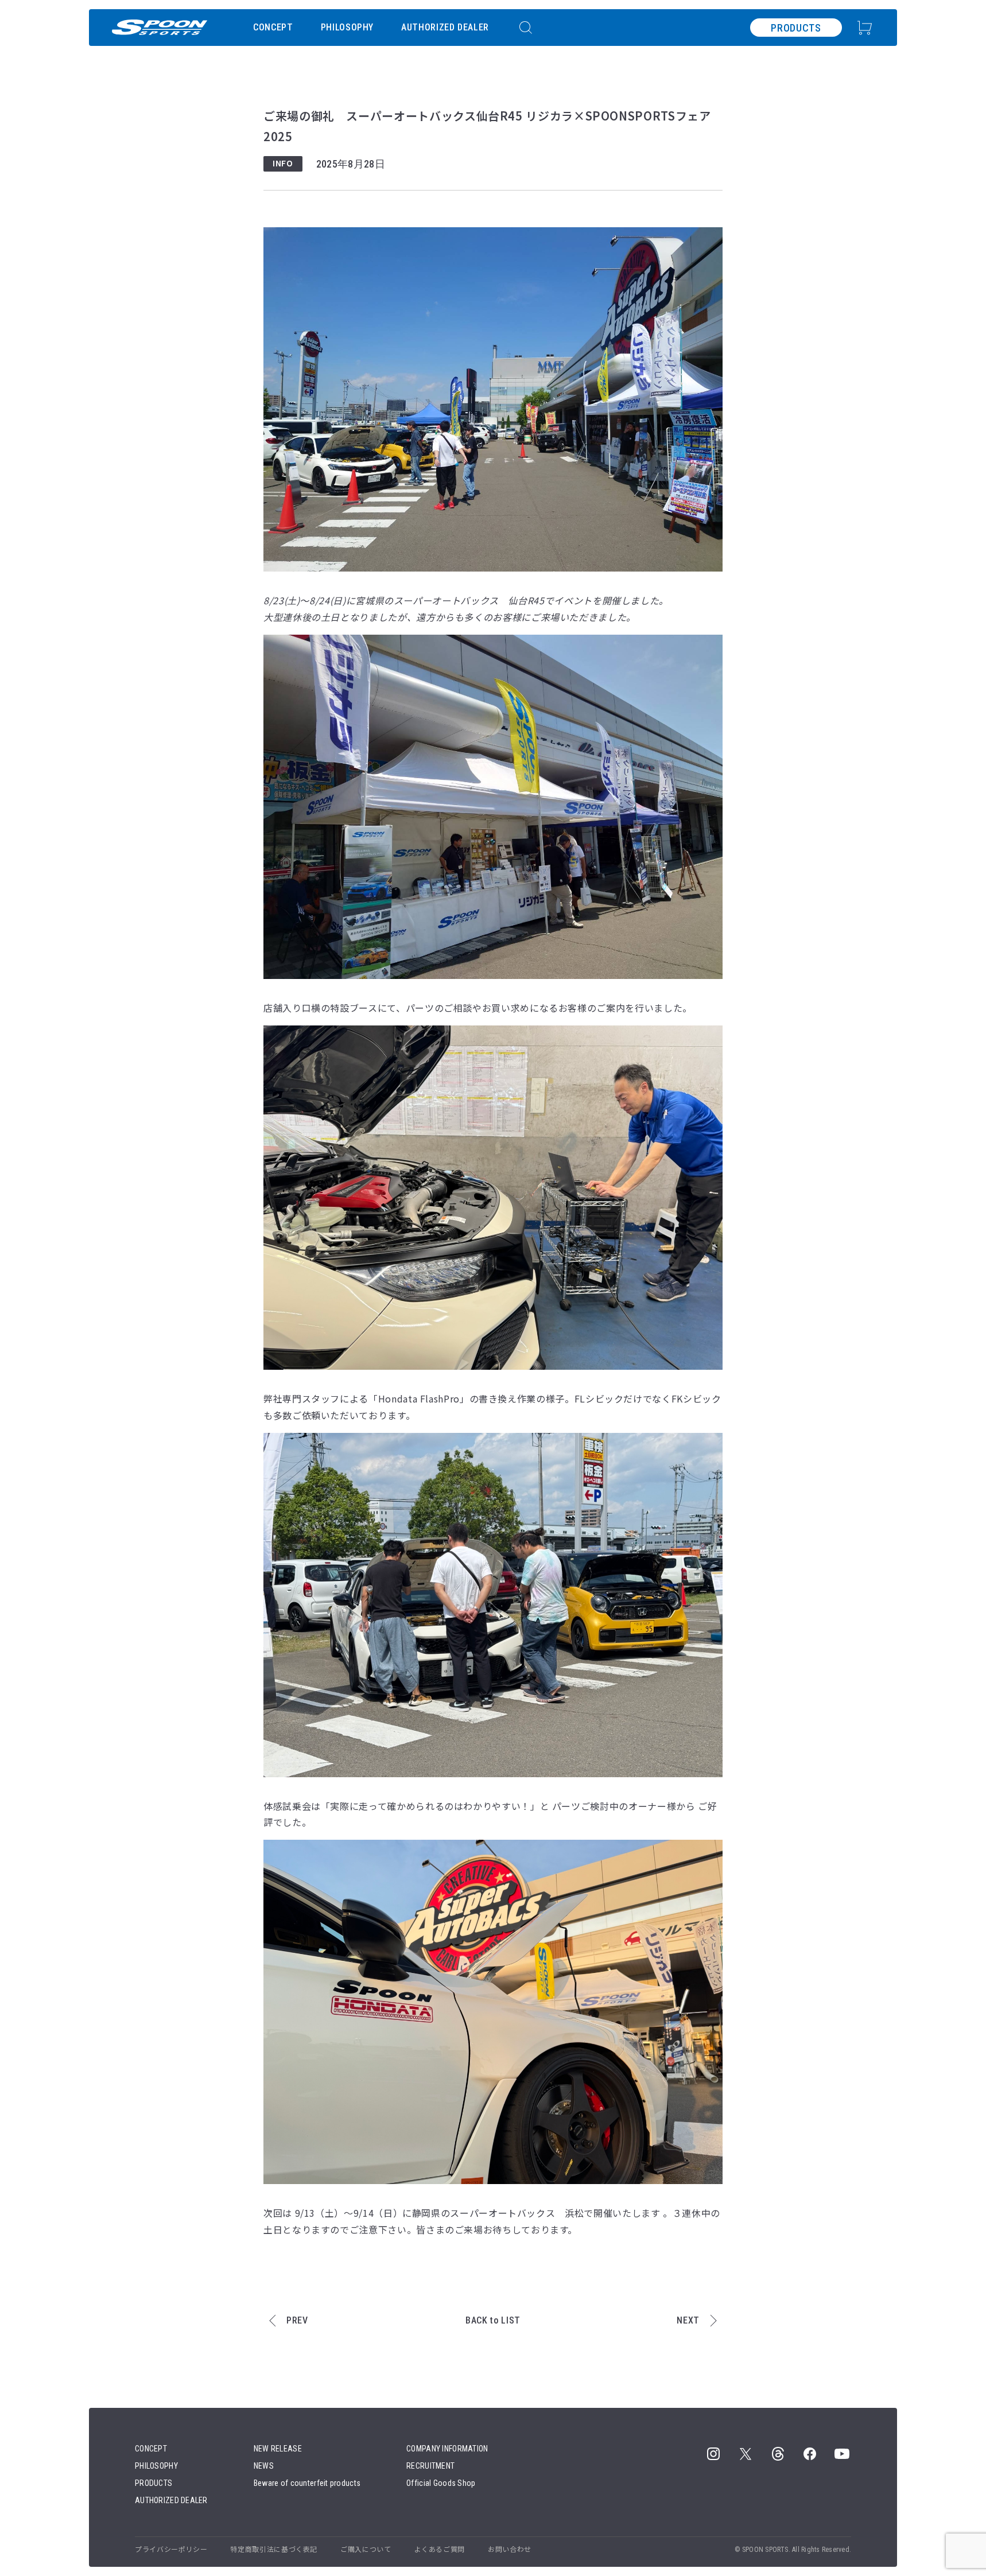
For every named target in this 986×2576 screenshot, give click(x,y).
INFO (283, 163)
